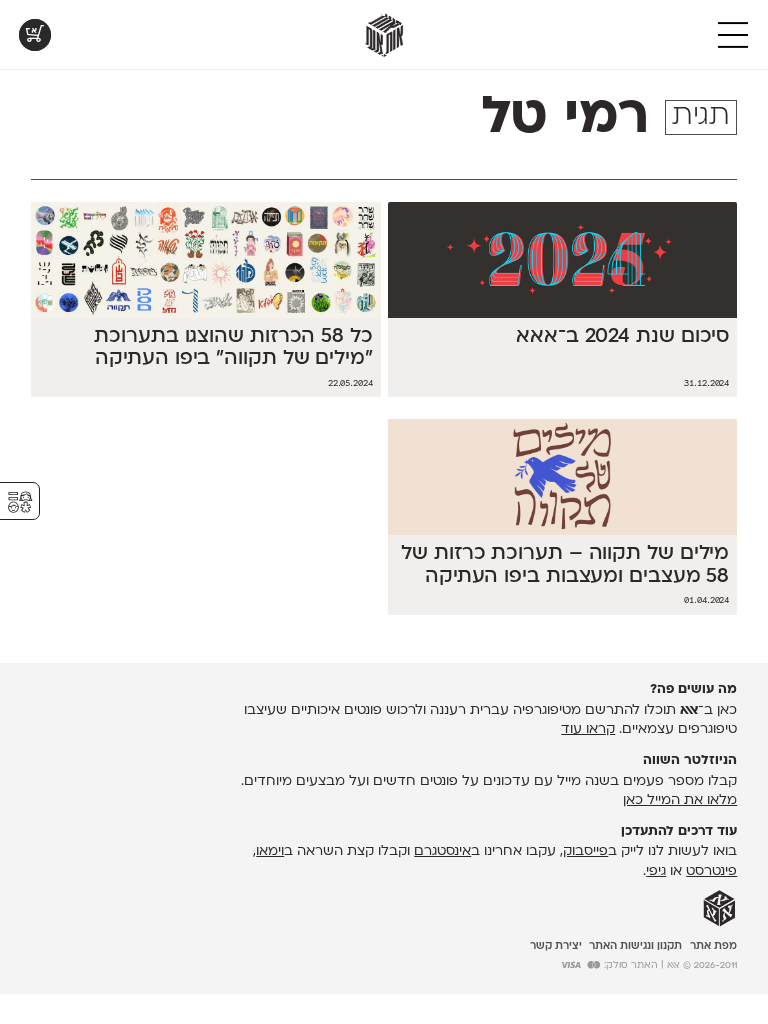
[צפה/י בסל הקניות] (35, 35)
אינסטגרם (442, 851)
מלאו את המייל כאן (680, 800)
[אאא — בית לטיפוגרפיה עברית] (719, 909)
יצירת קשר (556, 946)
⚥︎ (20, 502)
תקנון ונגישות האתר (635, 946)
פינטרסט (711, 871)
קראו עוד (588, 729)
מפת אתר (713, 946)
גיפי (656, 871)
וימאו (270, 851)
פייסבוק (585, 851)
